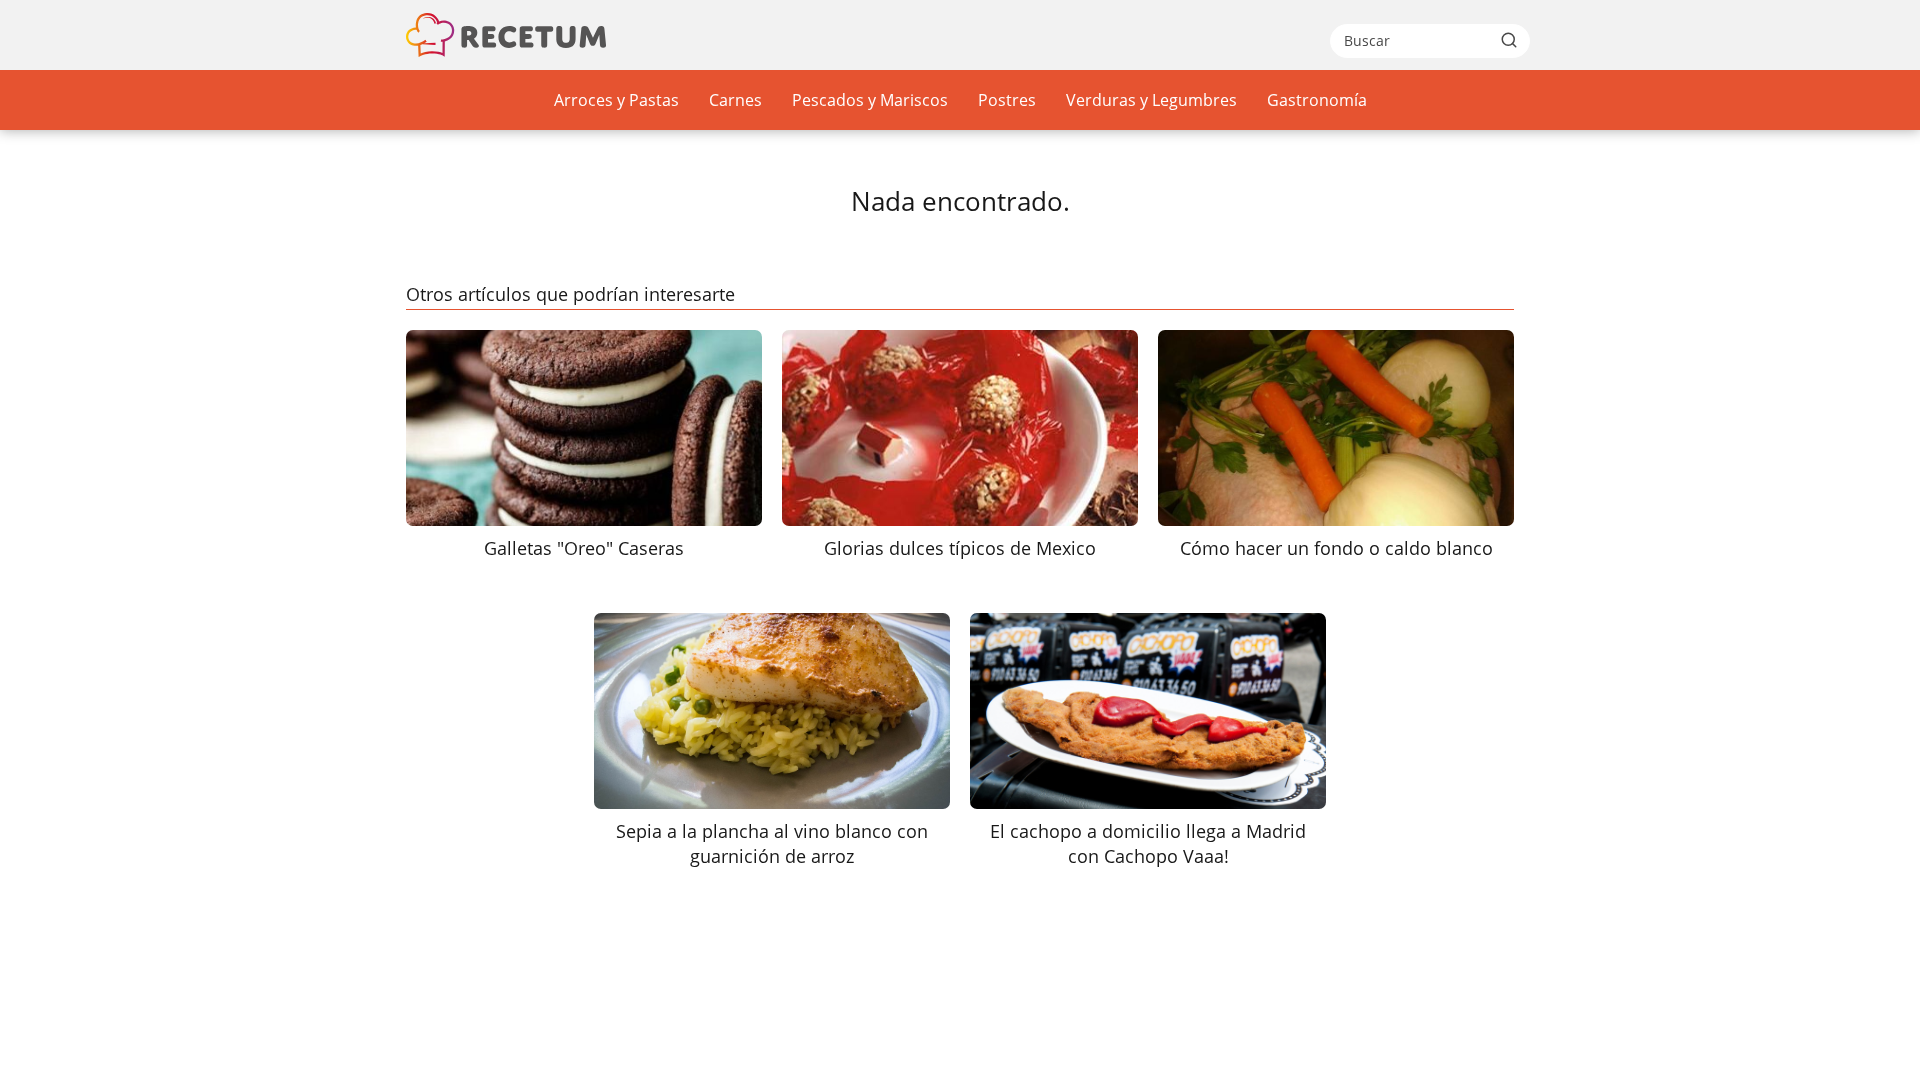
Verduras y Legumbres (1151, 100)
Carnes (735, 100)
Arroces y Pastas (616, 100)
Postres (1007, 100)
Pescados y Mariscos (870, 100)
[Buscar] (1509, 40)
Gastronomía (1317, 100)
